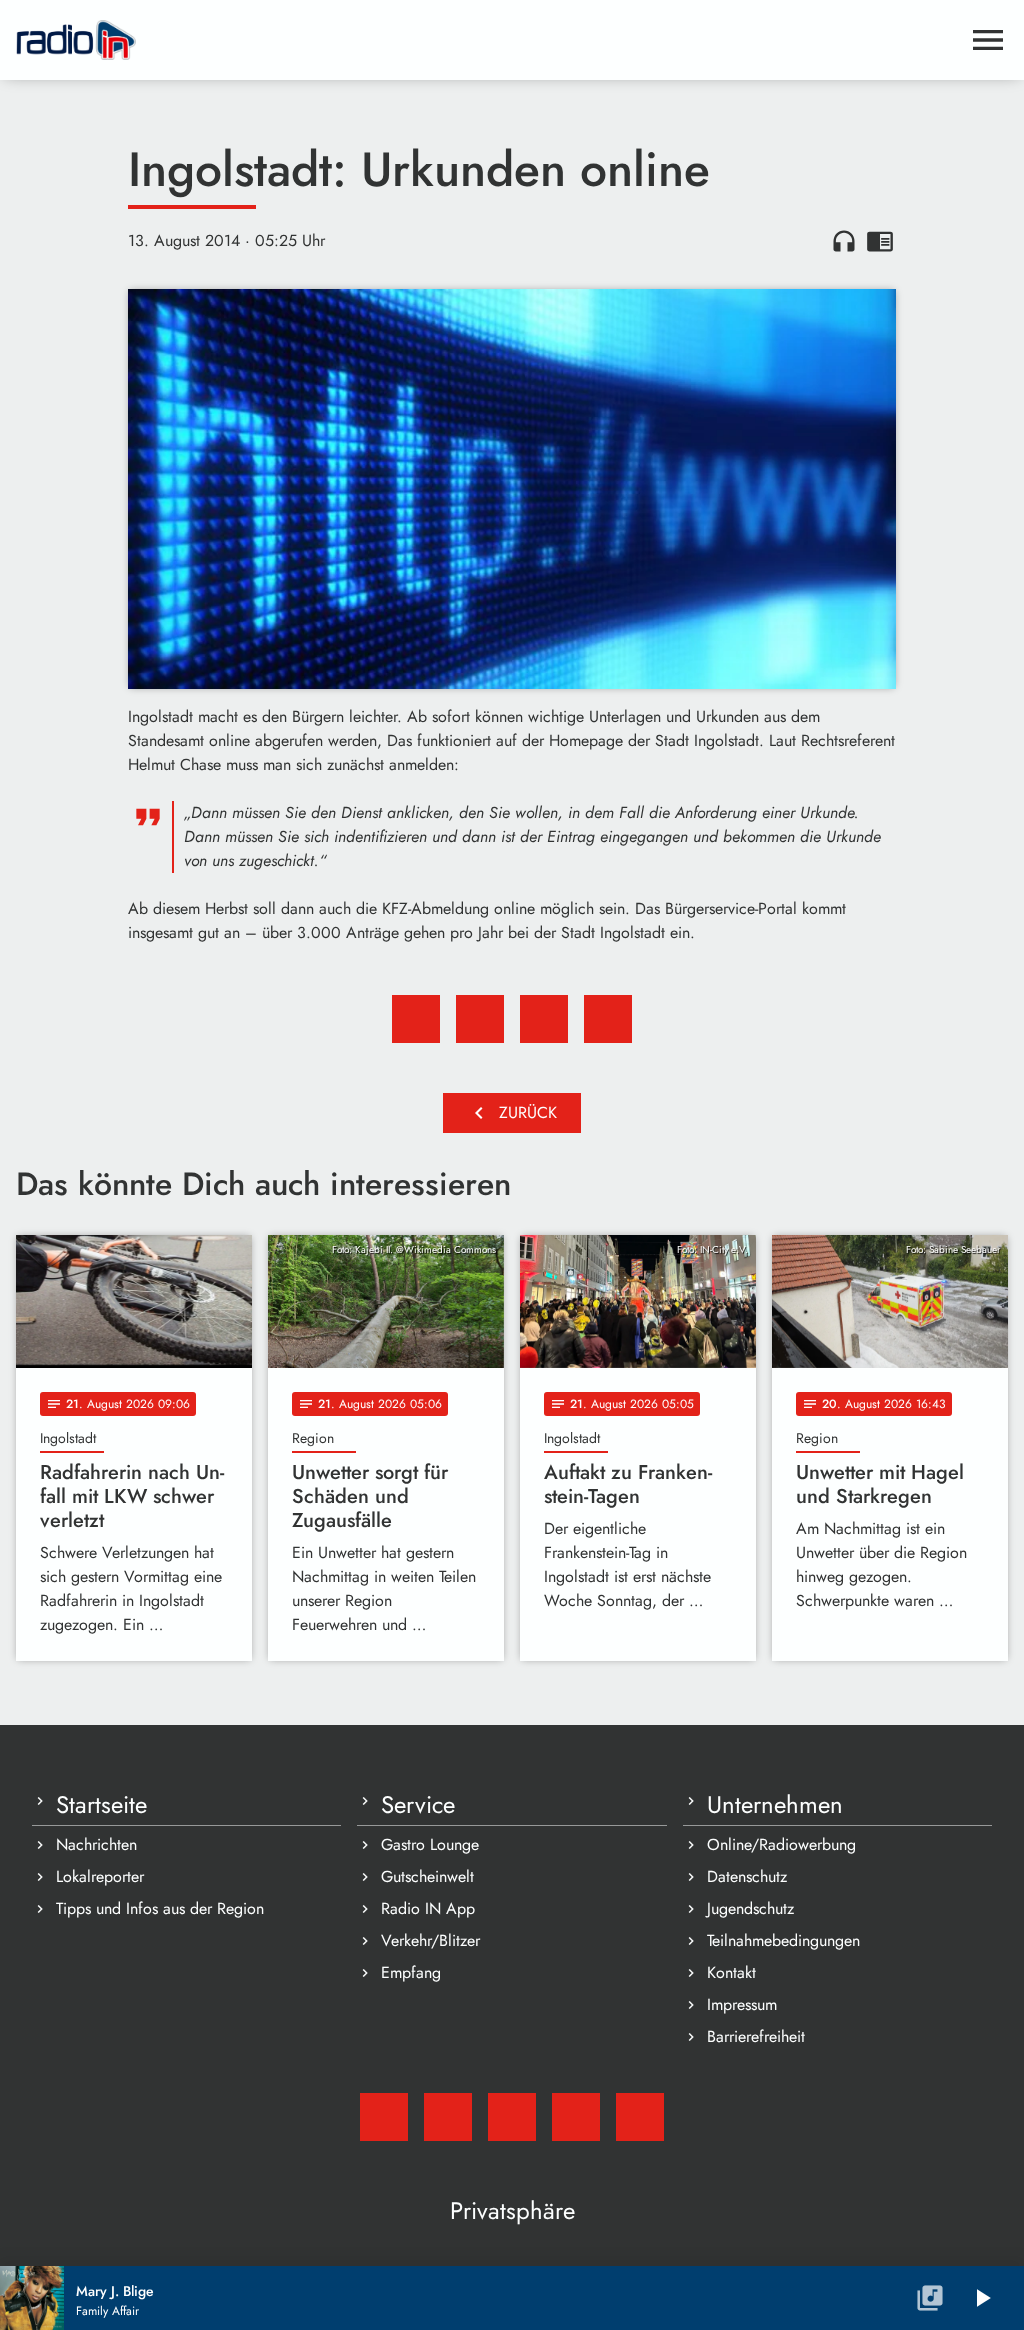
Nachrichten (96, 1844)
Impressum (742, 2004)
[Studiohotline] (640, 2117)
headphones (844, 241)
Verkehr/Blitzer (430, 1940)
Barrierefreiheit (756, 2036)
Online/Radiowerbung (781, 1844)
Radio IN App (428, 1908)
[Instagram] (512, 2117)
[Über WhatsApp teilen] (544, 1019)
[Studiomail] (384, 2117)
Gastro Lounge (430, 1844)
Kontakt (731, 1972)
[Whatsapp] (576, 2117)
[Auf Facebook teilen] (416, 1019)
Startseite (101, 1805)
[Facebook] (448, 2117)
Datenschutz (747, 1876)
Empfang (411, 1972)
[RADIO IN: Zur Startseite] (488, 40)
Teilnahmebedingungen (783, 1940)
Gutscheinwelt (427, 1876)
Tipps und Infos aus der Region (160, 1908)
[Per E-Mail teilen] (608, 1019)
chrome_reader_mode (880, 241)
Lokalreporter (100, 1876)
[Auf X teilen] (480, 1019)
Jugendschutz (750, 1908)
